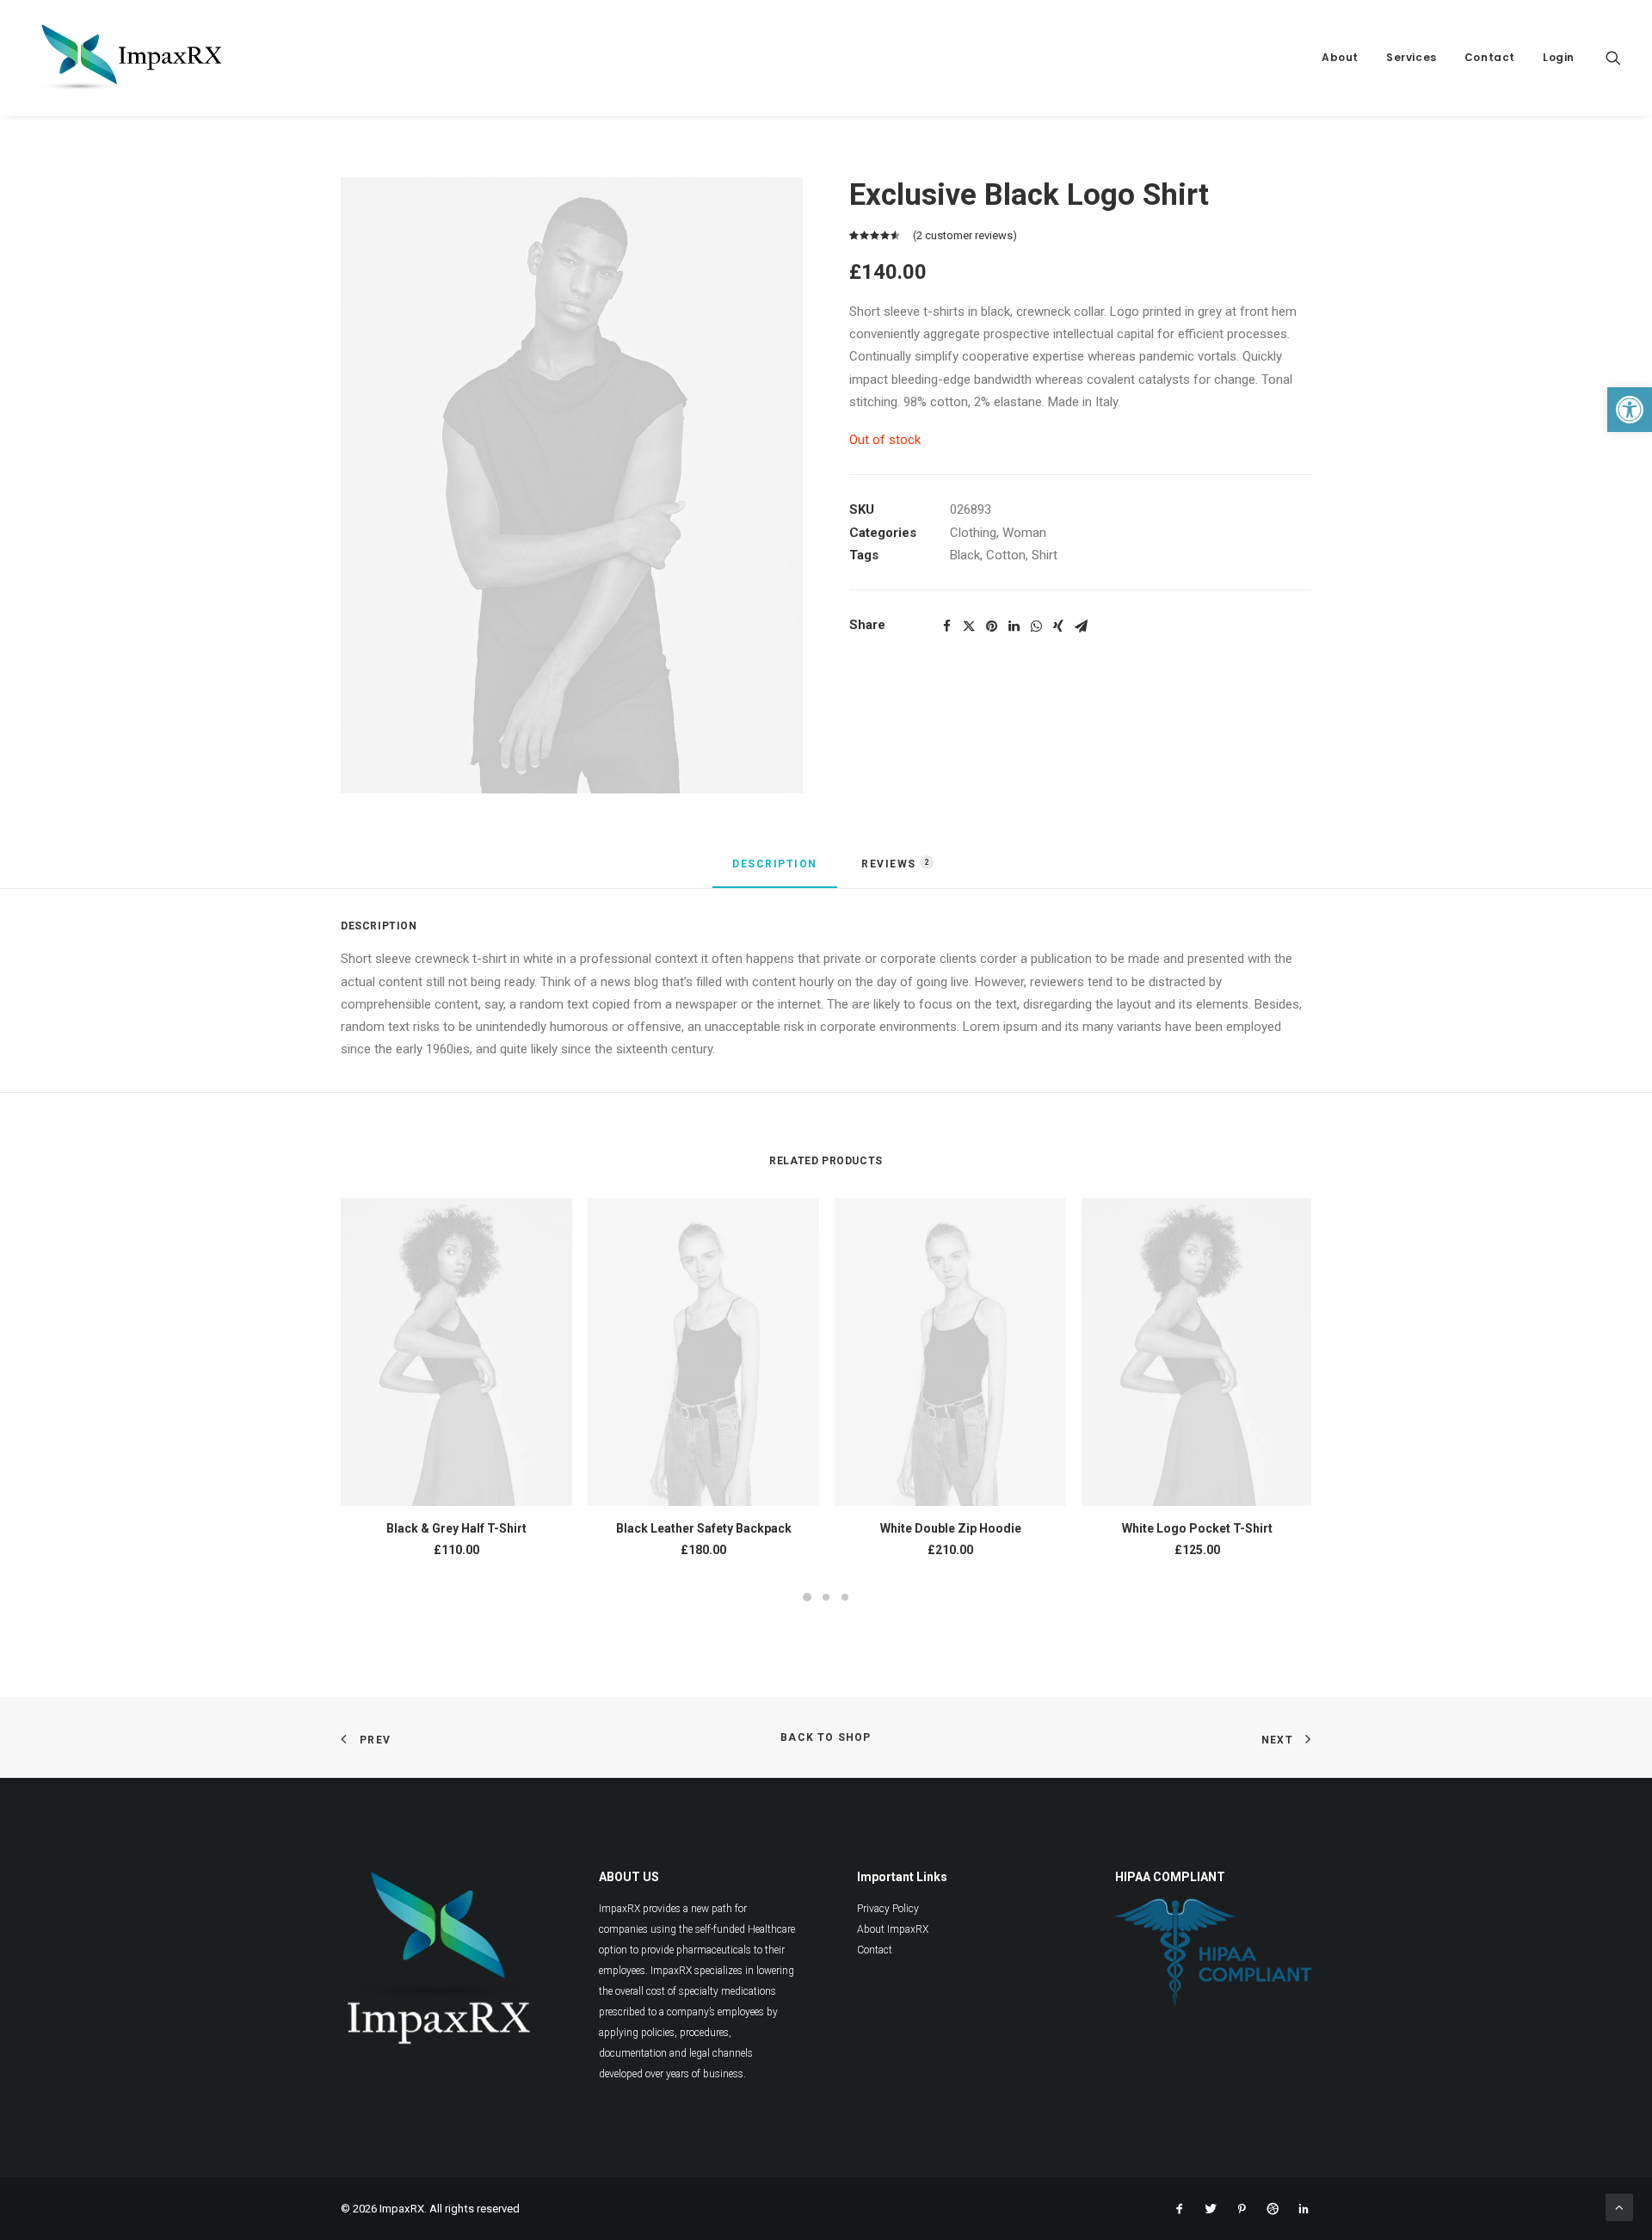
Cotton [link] (1006, 555)
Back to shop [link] (826, 1737)
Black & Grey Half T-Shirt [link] (456, 1528)
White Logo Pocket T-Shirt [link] (1197, 1528)
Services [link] (1412, 57)
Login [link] (1559, 57)
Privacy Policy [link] (888, 1909)
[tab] (775, 872)
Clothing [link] (973, 533)
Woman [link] (1024, 533)
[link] (1630, 410)
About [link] (1340, 57)
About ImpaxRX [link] (893, 1929)
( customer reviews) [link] (965, 235)
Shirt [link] (1045, 555)
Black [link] (965, 555)
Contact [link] (1490, 57)
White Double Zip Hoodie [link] (951, 1528)
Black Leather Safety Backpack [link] (704, 1528)
